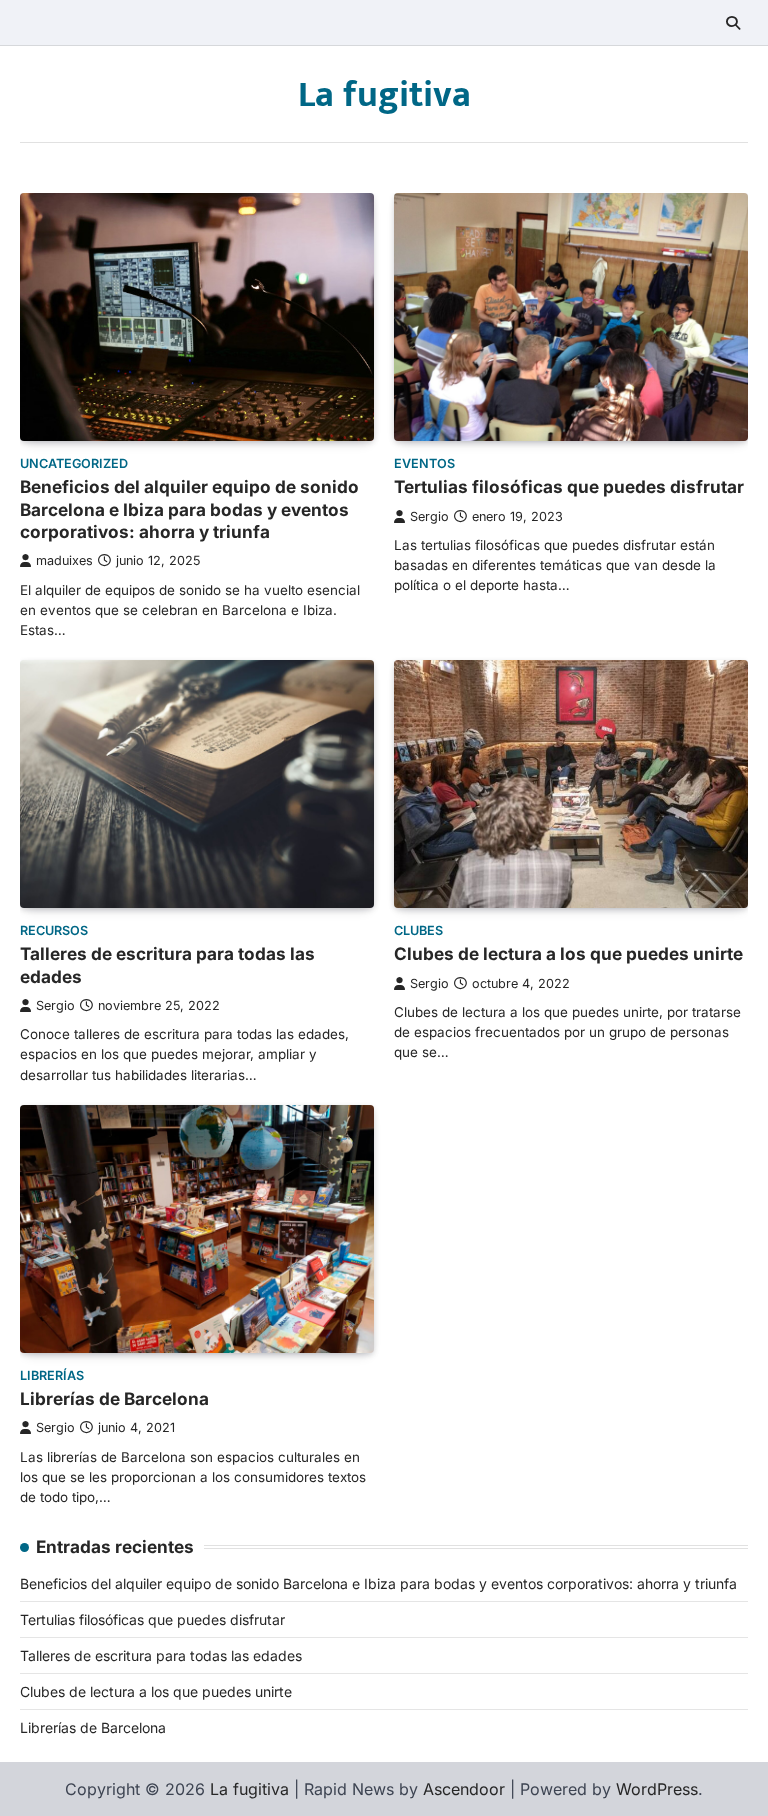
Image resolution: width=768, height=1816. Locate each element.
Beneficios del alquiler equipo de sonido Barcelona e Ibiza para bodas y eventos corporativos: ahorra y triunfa (189, 509)
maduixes (64, 560)
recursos (54, 930)
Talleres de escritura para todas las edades (161, 1655)
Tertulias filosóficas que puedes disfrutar (569, 486)
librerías (52, 1375)
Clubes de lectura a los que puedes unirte (568, 953)
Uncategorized (74, 463)
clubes (418, 930)
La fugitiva (384, 95)
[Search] (733, 23)
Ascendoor (464, 1789)
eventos (424, 463)
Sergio (429, 516)
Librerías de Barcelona (114, 1398)
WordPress (657, 1789)
